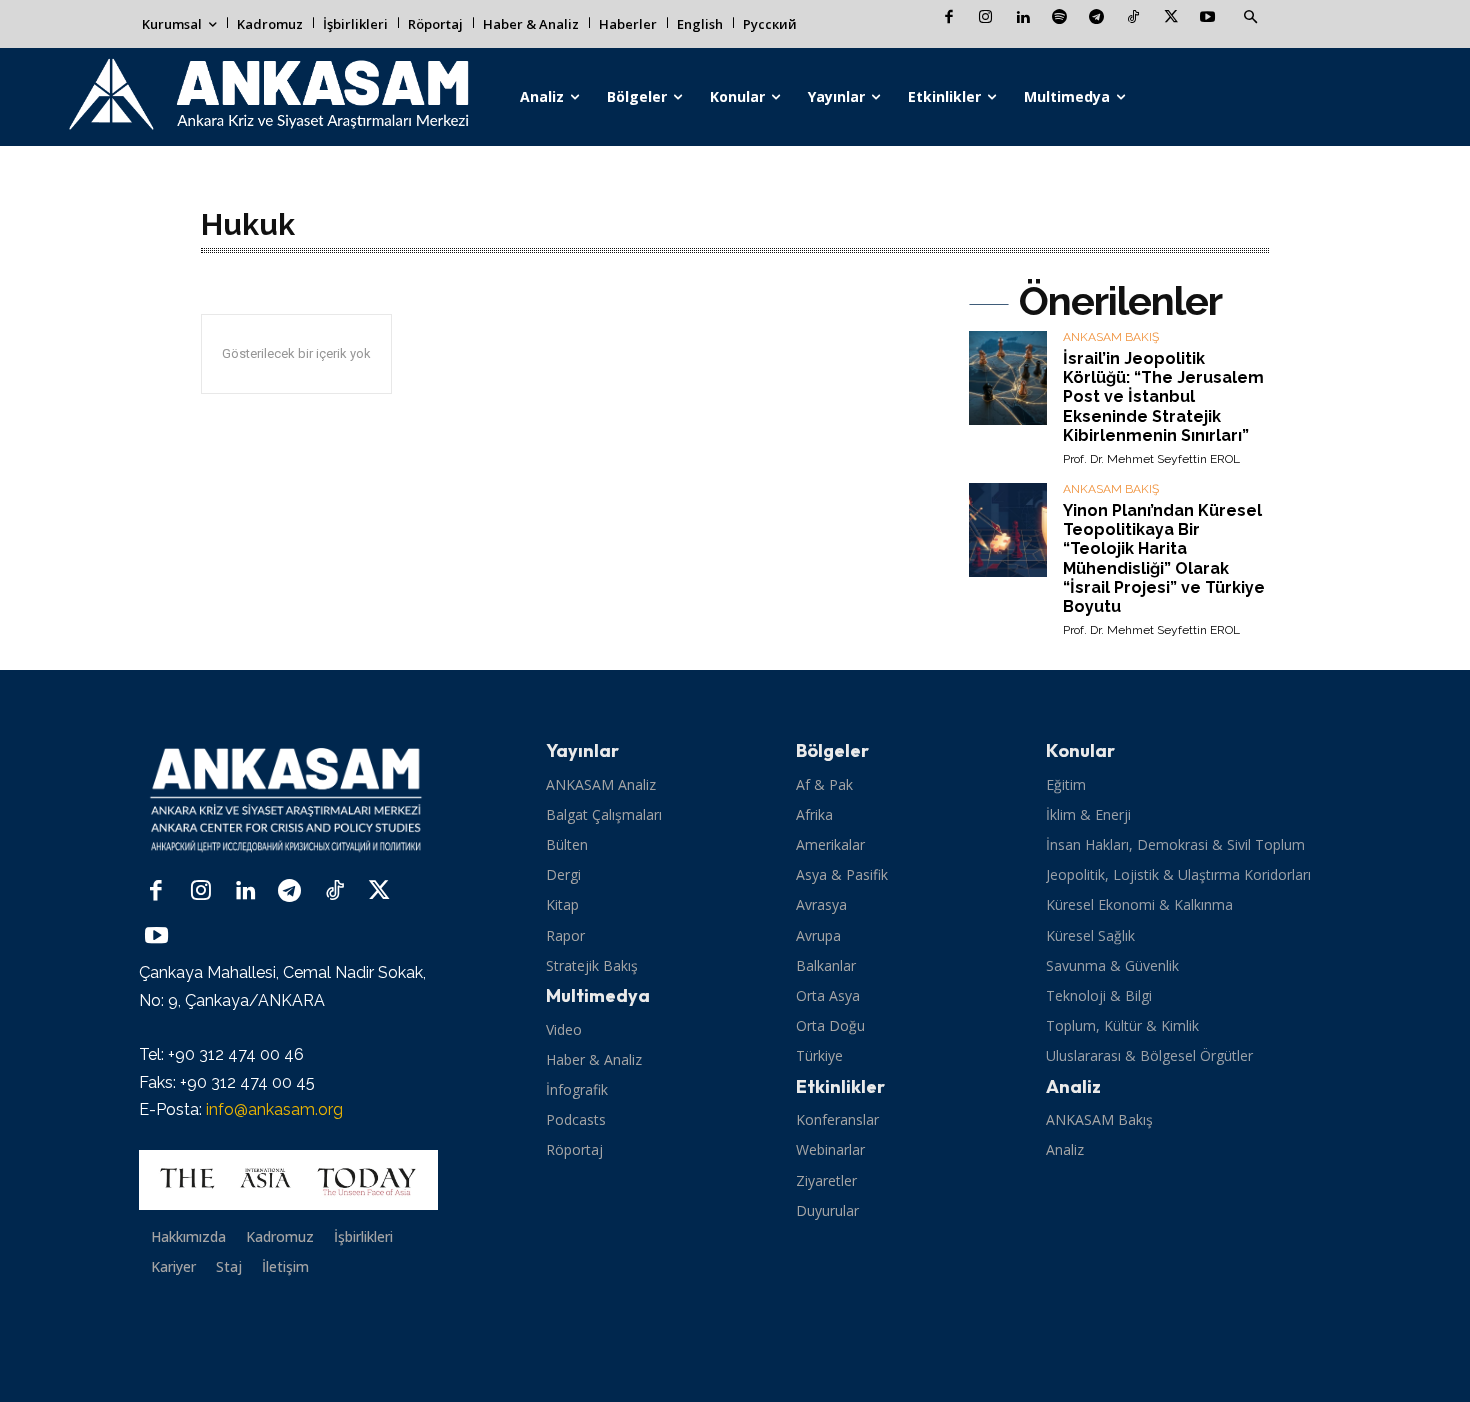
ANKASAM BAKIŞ (1111, 337)
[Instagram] (985, 18)
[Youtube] (1207, 18)
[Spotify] (1059, 18)
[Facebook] (948, 18)
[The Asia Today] (288, 1180)
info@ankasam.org (274, 1109)
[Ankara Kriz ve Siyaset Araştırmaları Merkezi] (267, 97)
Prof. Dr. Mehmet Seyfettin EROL (1151, 459)
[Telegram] (1096, 18)
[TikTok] (1133, 18)
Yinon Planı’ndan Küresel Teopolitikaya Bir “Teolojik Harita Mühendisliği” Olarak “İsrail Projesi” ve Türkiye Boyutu (1164, 558)
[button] (1250, 18)
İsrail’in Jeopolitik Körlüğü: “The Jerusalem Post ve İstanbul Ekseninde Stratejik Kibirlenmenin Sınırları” (1163, 397)
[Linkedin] (1022, 18)
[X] (1170, 18)
